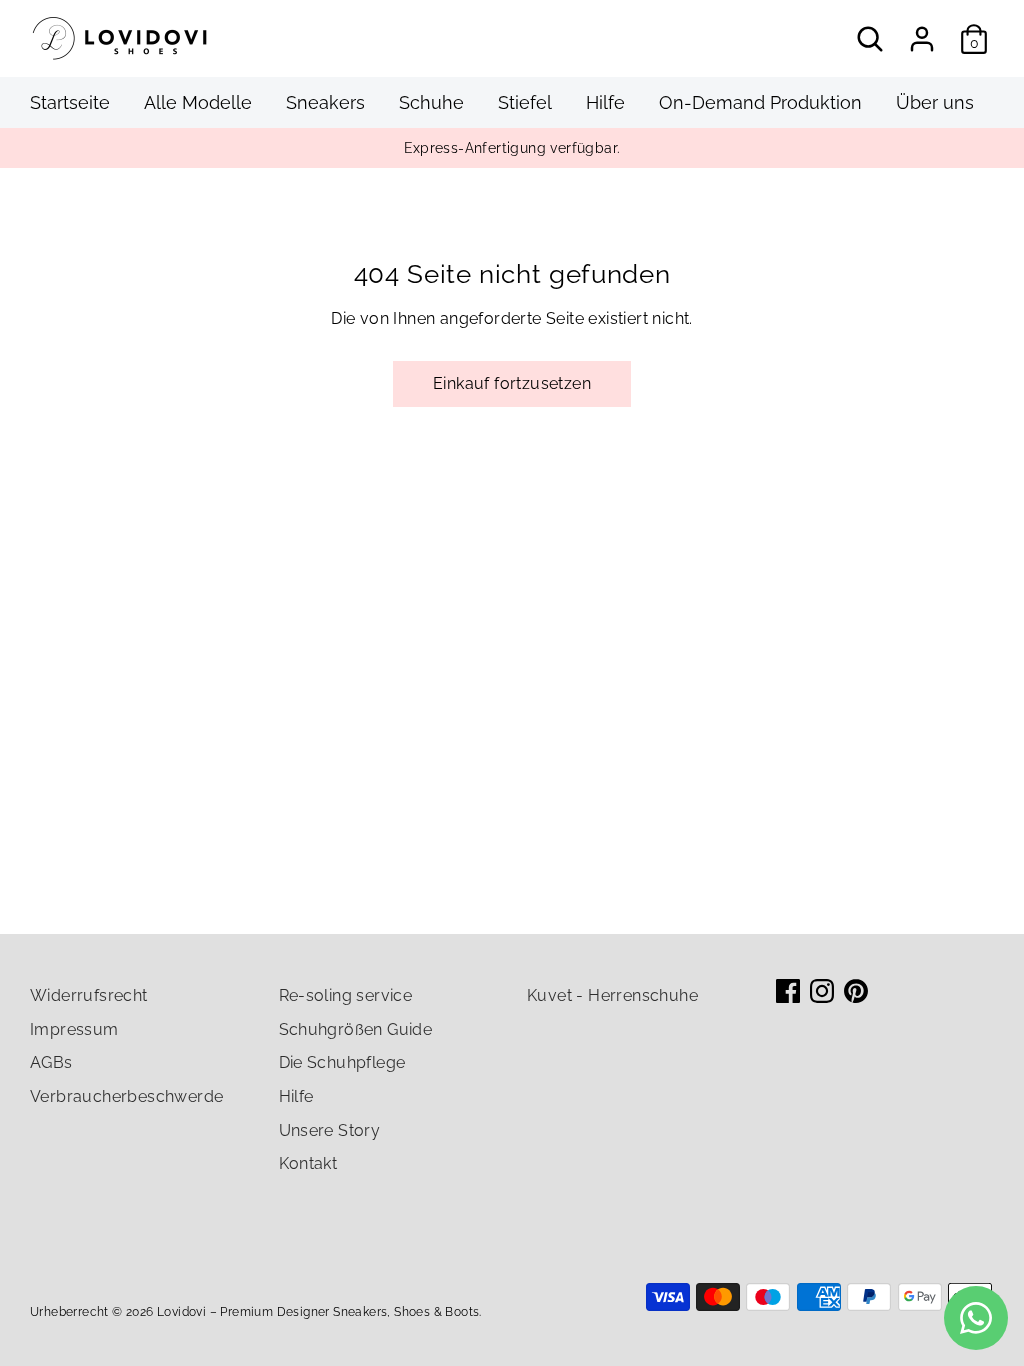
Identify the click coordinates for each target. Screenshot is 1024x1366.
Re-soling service (346, 995)
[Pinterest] (856, 991)
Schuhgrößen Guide (356, 1029)
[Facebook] (788, 991)
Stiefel (525, 102)
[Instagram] (822, 991)
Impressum (74, 1029)
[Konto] (922, 39)
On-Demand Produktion (760, 102)
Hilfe (605, 102)
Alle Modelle (198, 102)
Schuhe (431, 102)
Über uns (935, 102)
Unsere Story (330, 1130)
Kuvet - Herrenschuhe (612, 995)
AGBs (51, 1062)
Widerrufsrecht (89, 995)
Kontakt (308, 1163)
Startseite (70, 102)
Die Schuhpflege (342, 1062)
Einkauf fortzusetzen (512, 383)
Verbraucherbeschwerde (126, 1096)
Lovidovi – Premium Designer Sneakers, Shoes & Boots (318, 1312)
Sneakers (325, 102)
